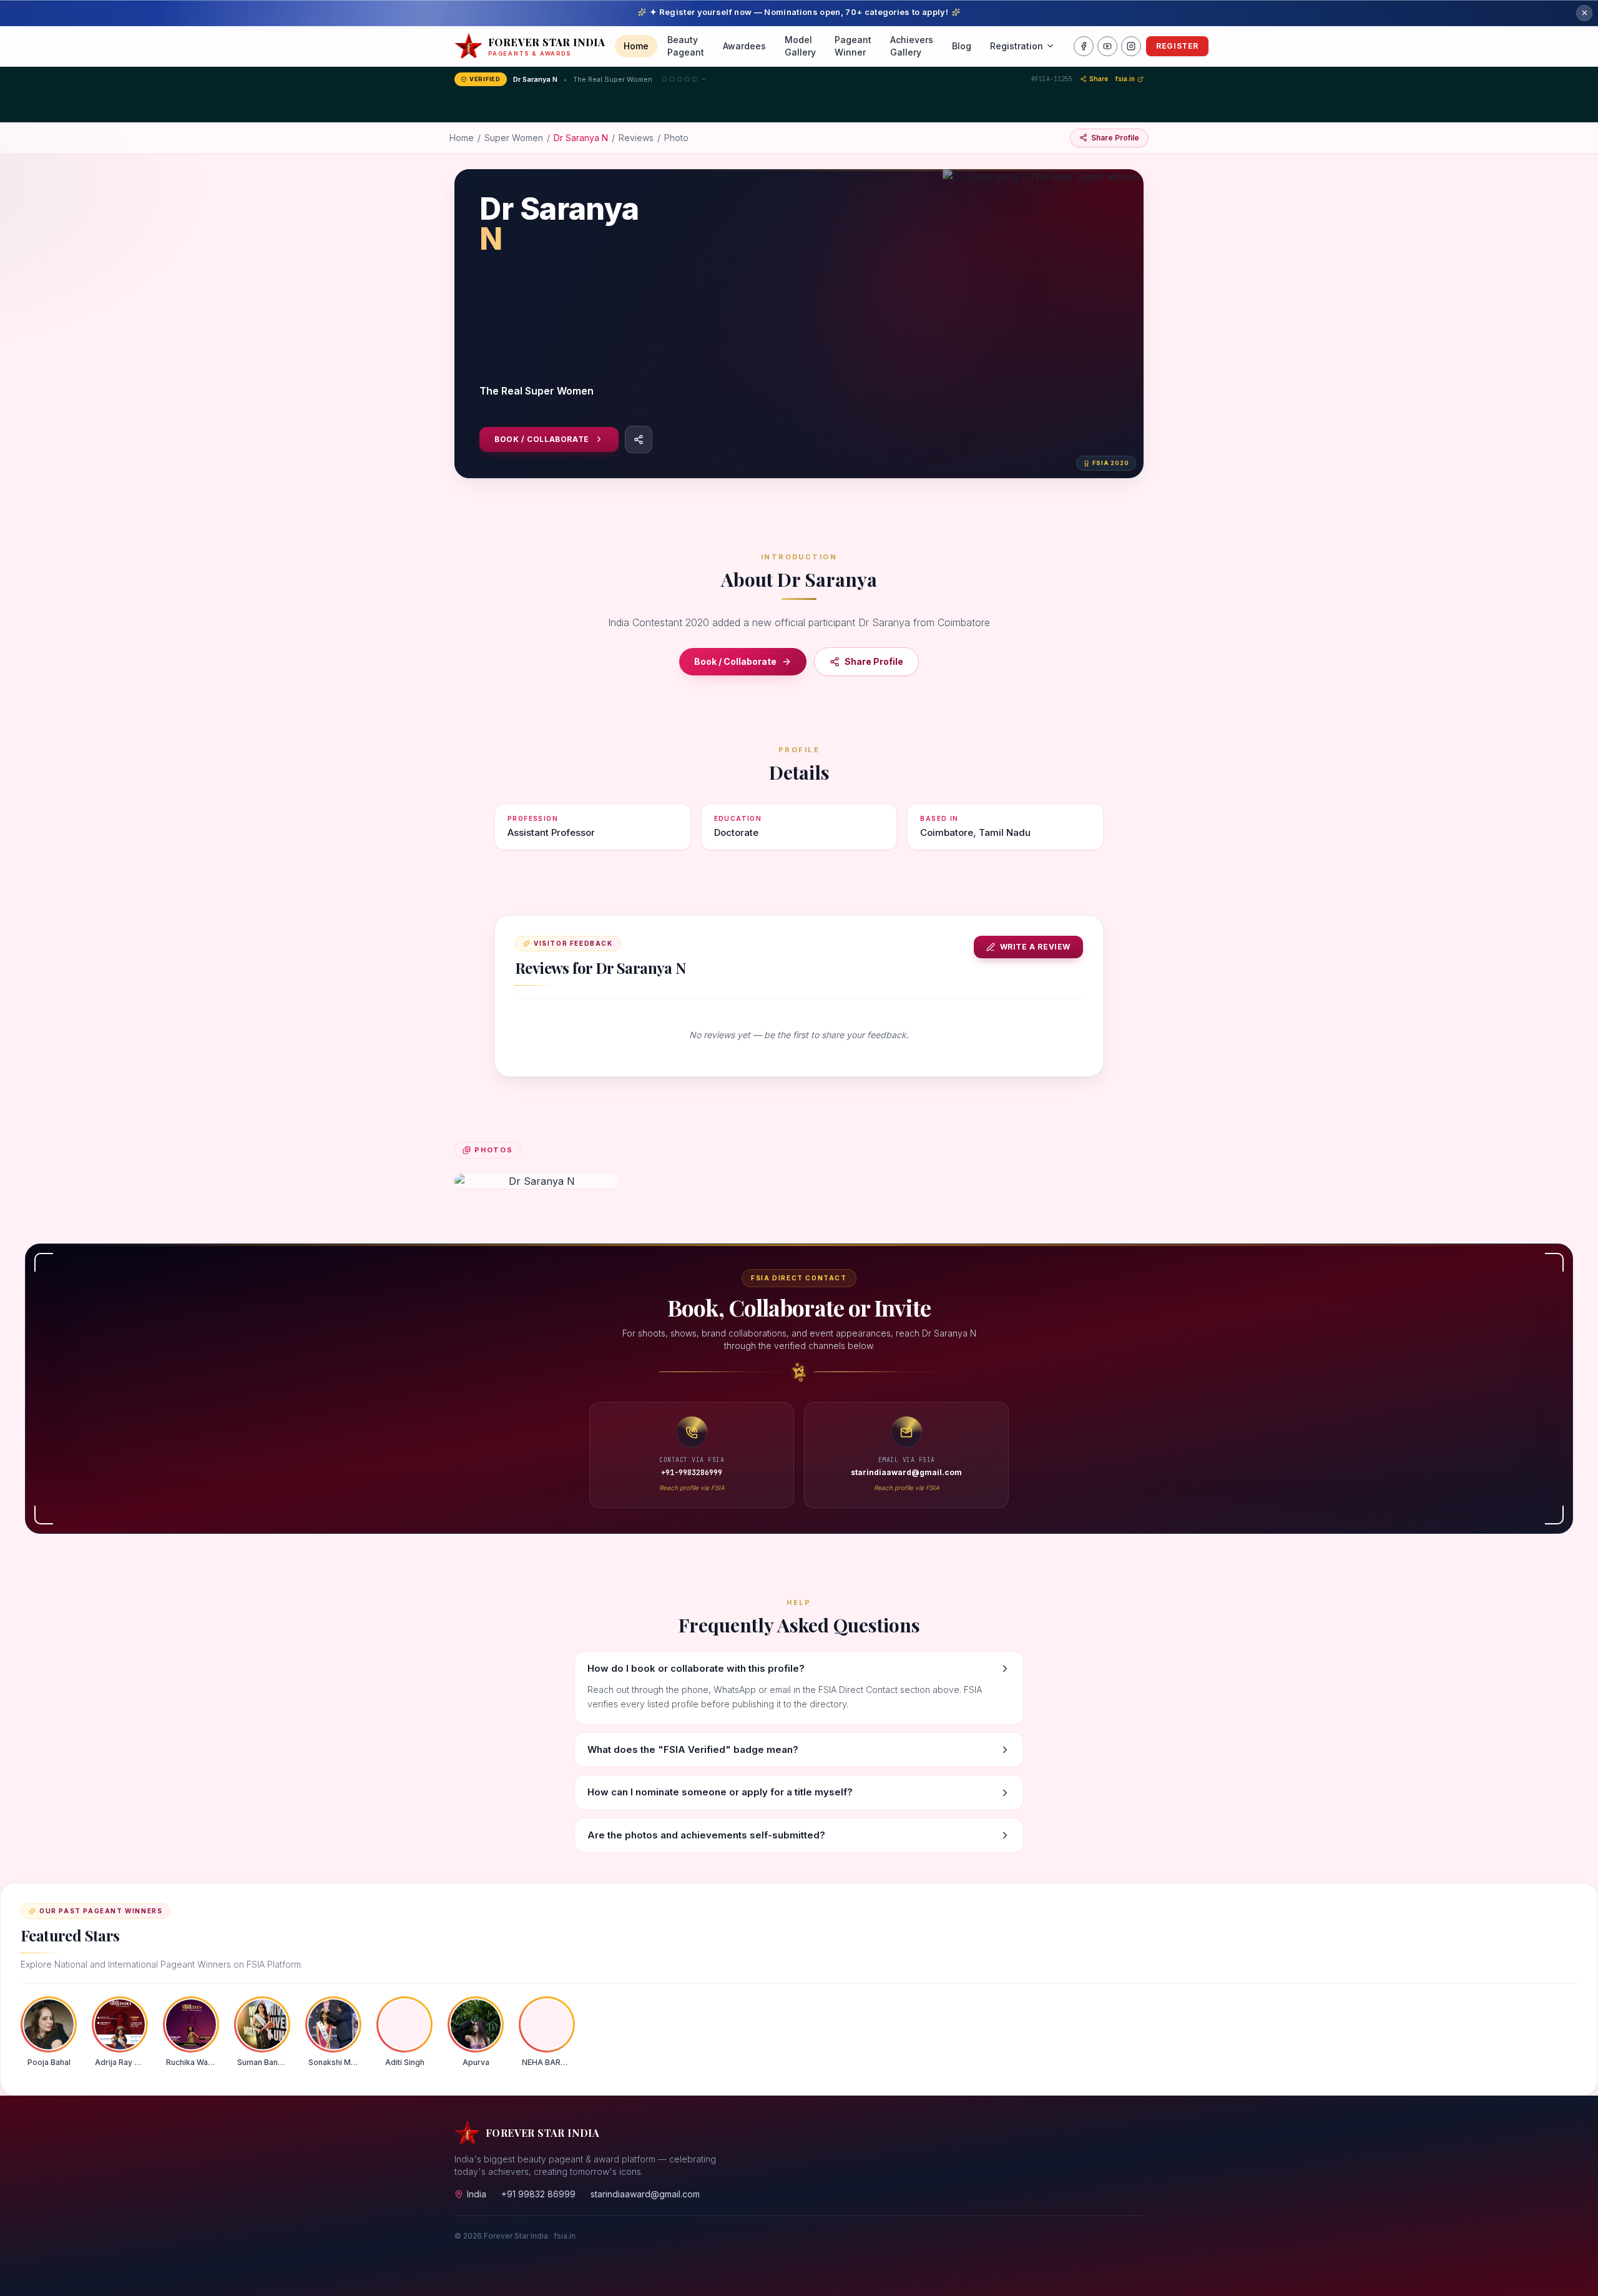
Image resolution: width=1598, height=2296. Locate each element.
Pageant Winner (853, 46)
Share (1099, 79)
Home (636, 46)
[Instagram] (1131, 46)
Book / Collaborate (542, 439)
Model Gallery (800, 46)
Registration (1017, 46)
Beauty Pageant (686, 46)
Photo (676, 138)
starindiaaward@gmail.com (645, 2194)
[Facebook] (1084, 46)
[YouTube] (1107, 46)
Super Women (514, 138)
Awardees (744, 46)
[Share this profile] (639, 439)
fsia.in (1125, 79)
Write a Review (1035, 947)
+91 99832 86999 (538, 2194)
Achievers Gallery (912, 46)
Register (1177, 46)
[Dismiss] (1584, 13)
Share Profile (874, 661)
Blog (962, 46)
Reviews (636, 138)
